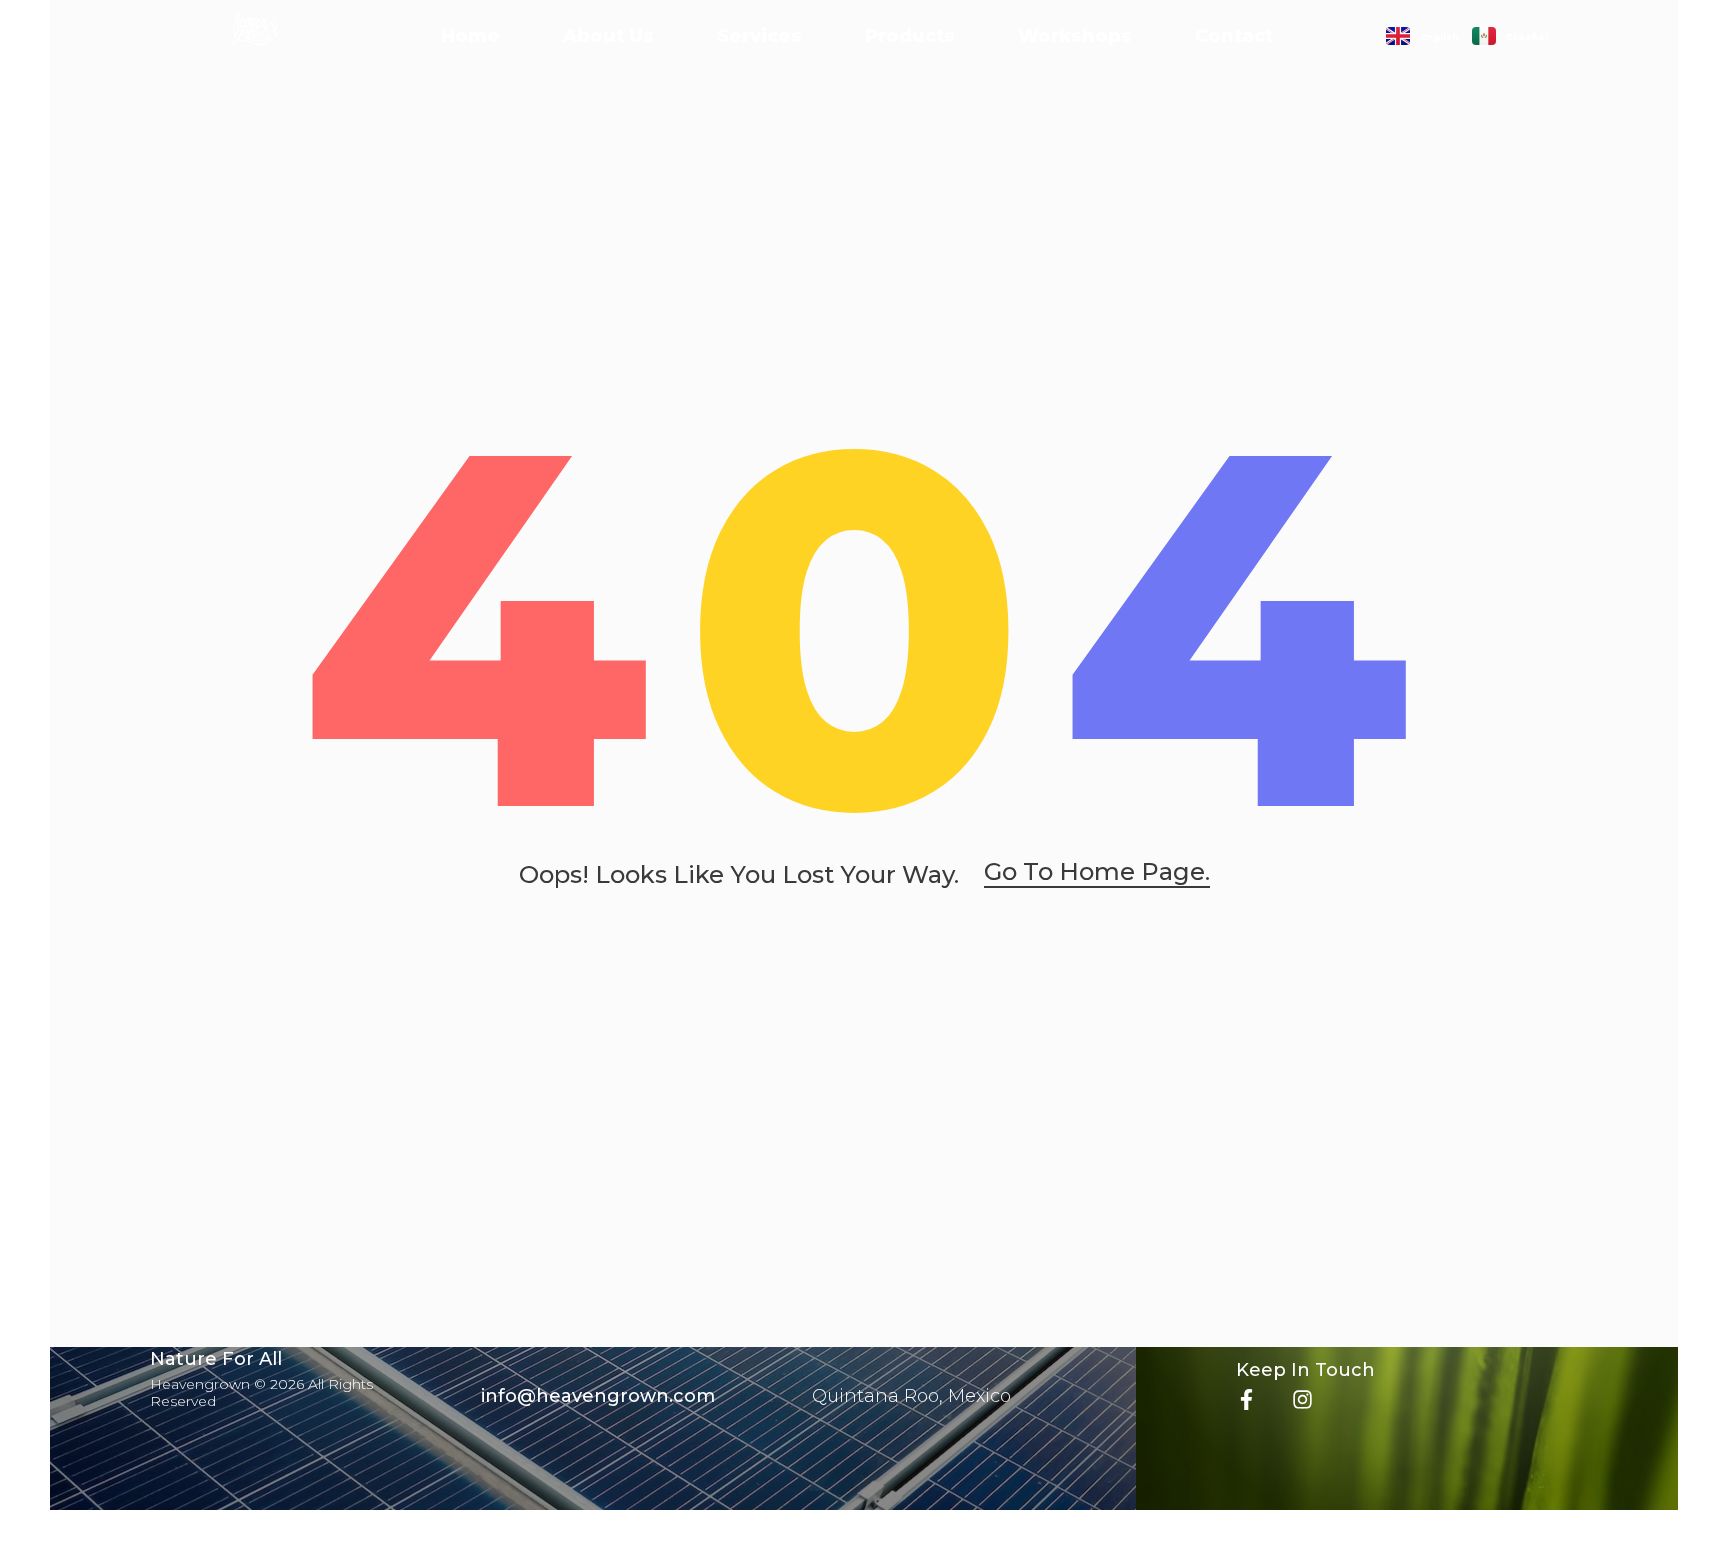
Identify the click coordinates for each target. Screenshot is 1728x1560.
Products (910, 36)
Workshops (1075, 36)
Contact (1234, 36)
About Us (608, 36)
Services (759, 36)
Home (470, 36)
